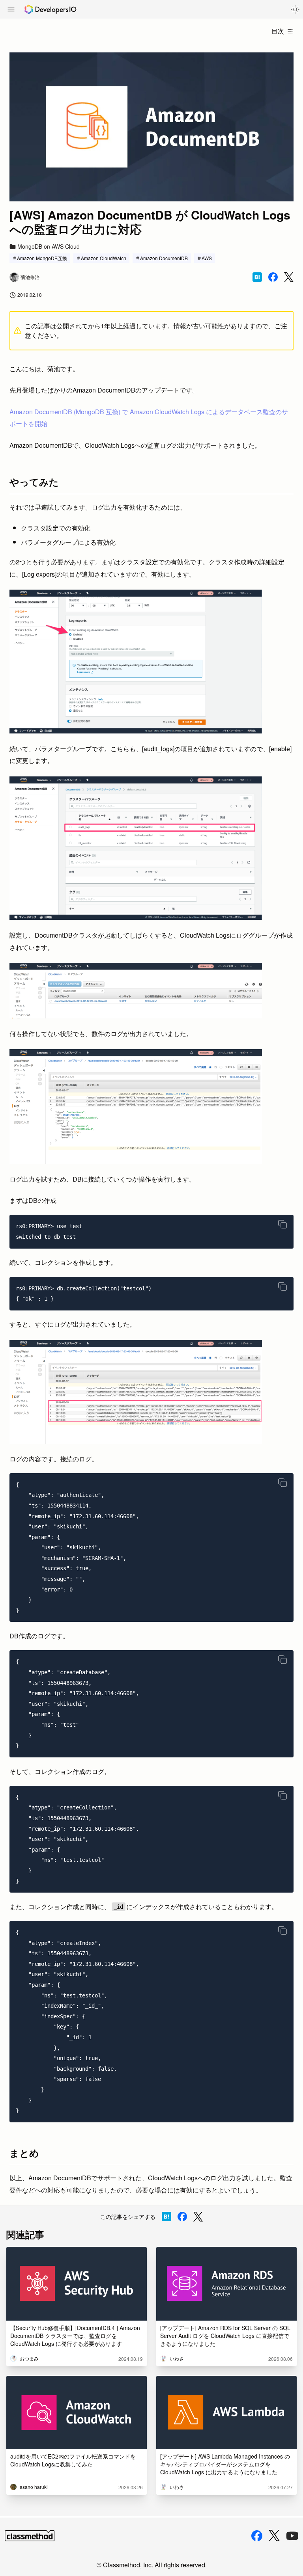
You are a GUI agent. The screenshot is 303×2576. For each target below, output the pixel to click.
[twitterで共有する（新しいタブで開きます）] (289, 277)
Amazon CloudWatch (104, 258)
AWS (207, 258)
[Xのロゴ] (274, 2536)
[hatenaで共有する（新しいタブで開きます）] (257, 277)
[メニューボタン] (11, 10)
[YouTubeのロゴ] (292, 2536)
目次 (278, 31)
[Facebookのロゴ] (257, 2536)
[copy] (282, 1224)
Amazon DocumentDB (164, 258)
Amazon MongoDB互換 (42, 258)
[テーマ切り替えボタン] (295, 9)
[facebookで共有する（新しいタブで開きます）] (273, 277)
